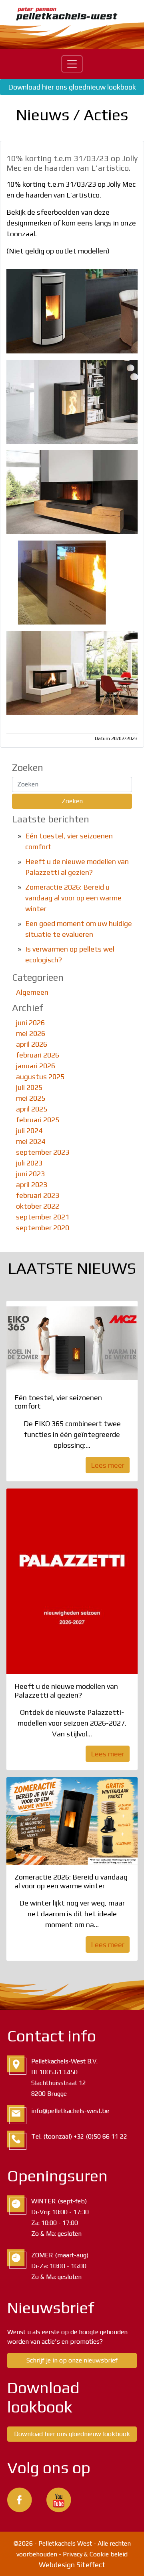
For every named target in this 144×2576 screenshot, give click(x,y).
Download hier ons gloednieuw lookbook (72, 87)
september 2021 (43, 1217)
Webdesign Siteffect (72, 2565)
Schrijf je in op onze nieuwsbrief (72, 2360)
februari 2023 (38, 1195)
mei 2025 (31, 1098)
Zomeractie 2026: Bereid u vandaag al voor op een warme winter (73, 898)
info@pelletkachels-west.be (70, 2111)
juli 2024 (29, 1130)
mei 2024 (31, 1141)
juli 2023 (29, 1163)
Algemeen (32, 992)
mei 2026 (31, 1033)
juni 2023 (30, 1174)
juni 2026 (30, 1023)
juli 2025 (29, 1087)
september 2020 (43, 1228)
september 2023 (43, 1152)
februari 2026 (38, 1055)
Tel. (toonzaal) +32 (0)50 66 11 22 (79, 2136)
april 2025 (32, 1109)
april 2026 (32, 1044)
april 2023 (32, 1184)
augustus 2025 (40, 1076)
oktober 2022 (38, 1206)
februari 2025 (38, 1120)
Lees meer (108, 1465)
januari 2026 (36, 1066)
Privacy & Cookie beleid (95, 2554)
